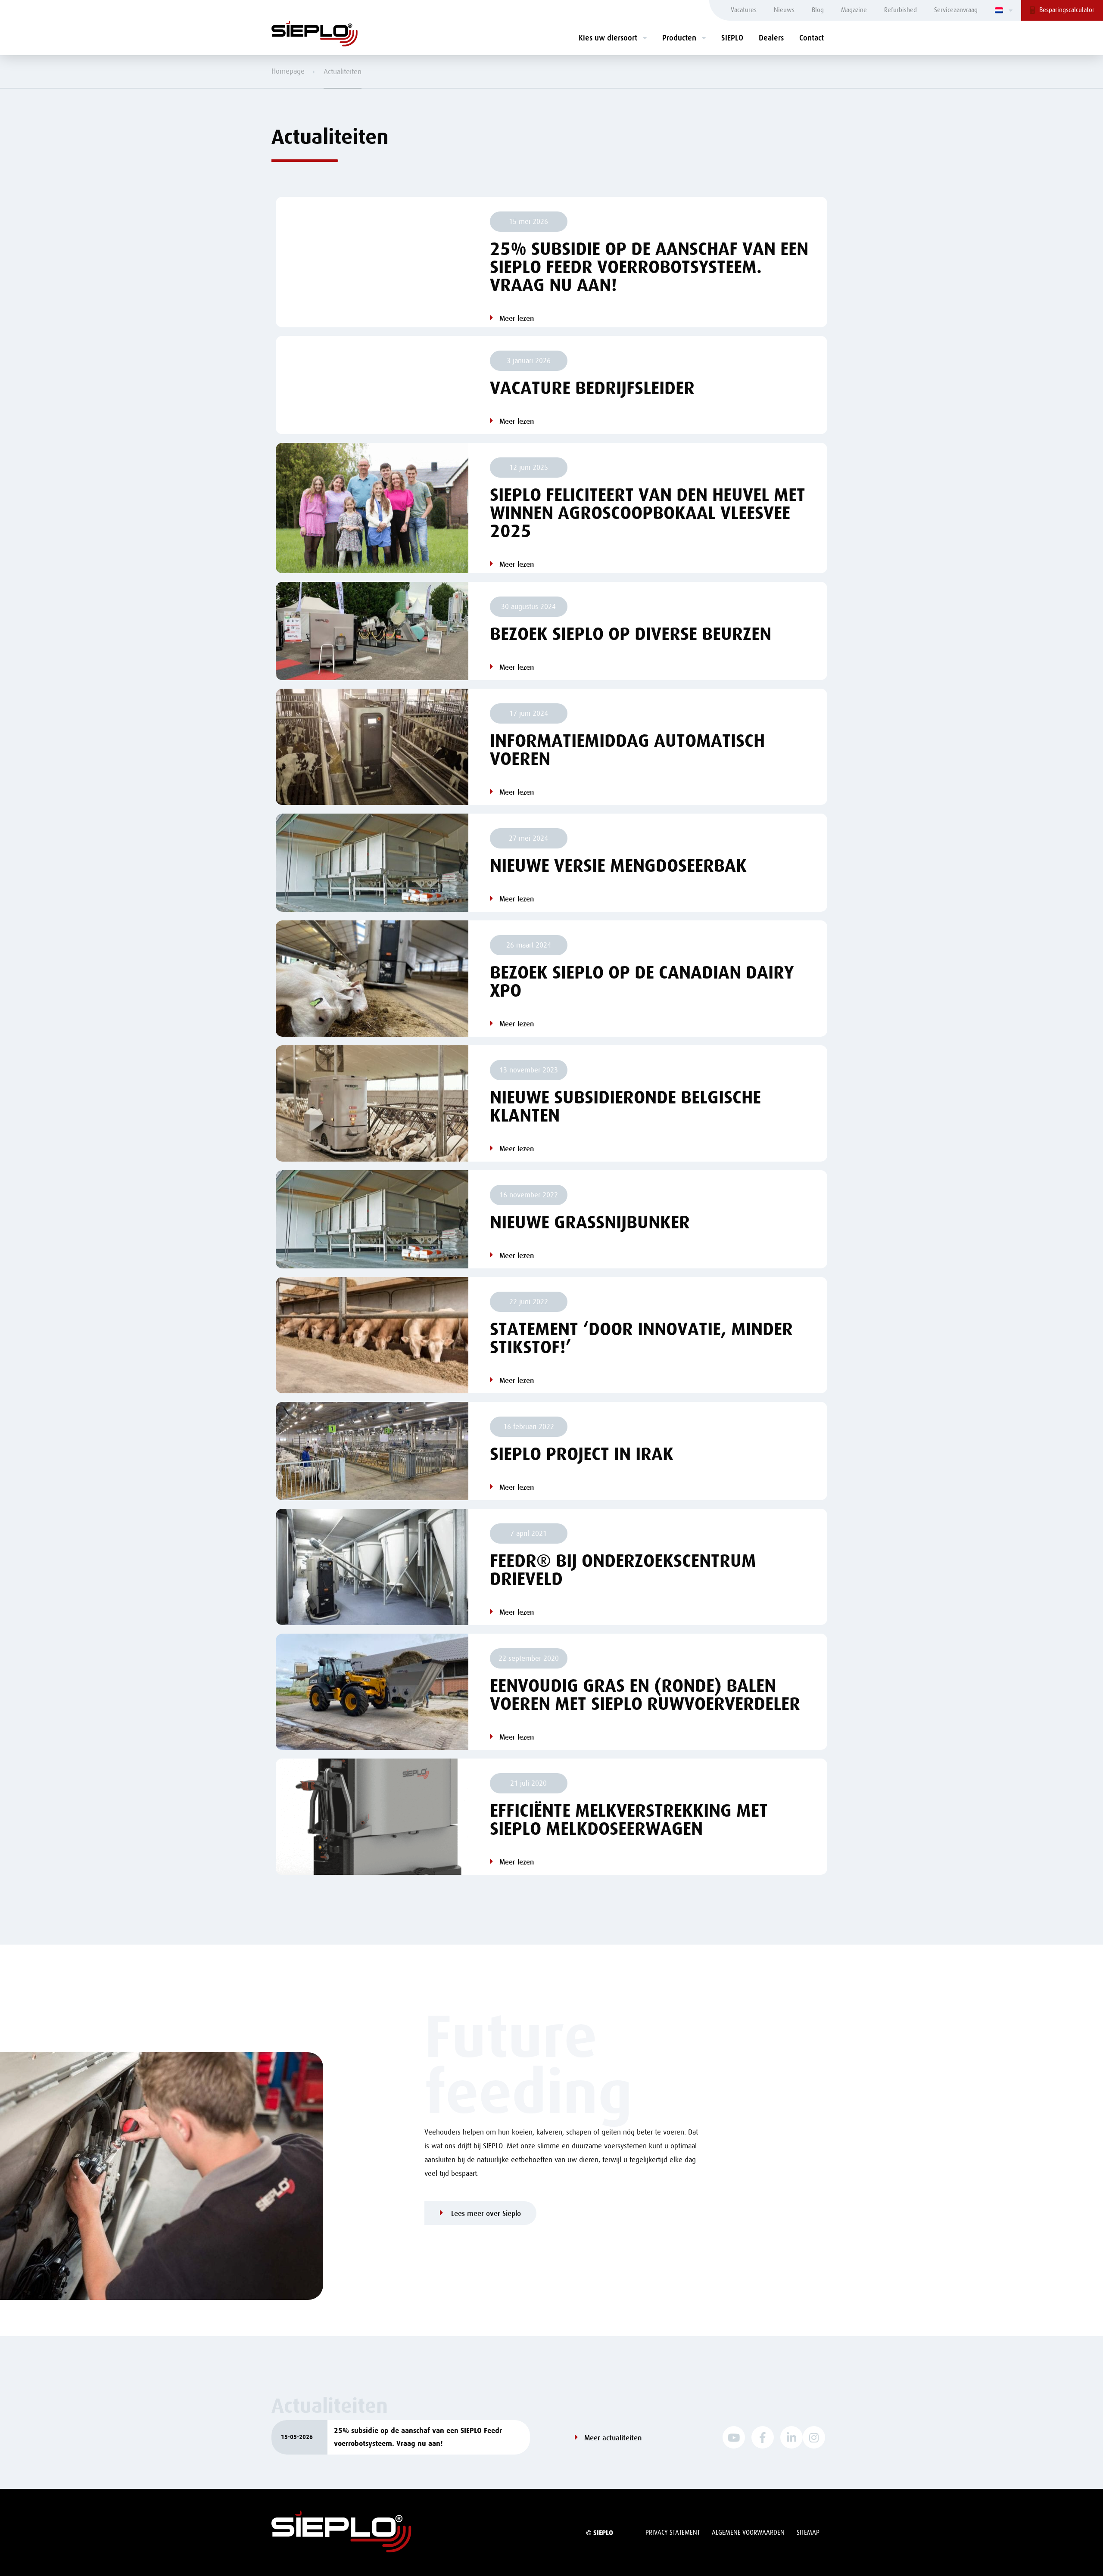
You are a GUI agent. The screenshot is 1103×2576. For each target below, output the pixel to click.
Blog (818, 10)
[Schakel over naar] (1004, 10)
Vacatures (744, 10)
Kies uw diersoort (608, 38)
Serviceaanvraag (956, 10)
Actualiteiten (343, 72)
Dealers (771, 38)
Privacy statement (673, 2533)
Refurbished (900, 10)
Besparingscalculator (1067, 10)
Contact (812, 38)
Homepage (288, 71)
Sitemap (808, 2533)
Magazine (854, 10)
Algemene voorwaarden (748, 2533)
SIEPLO (732, 38)
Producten (679, 38)
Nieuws (784, 10)
